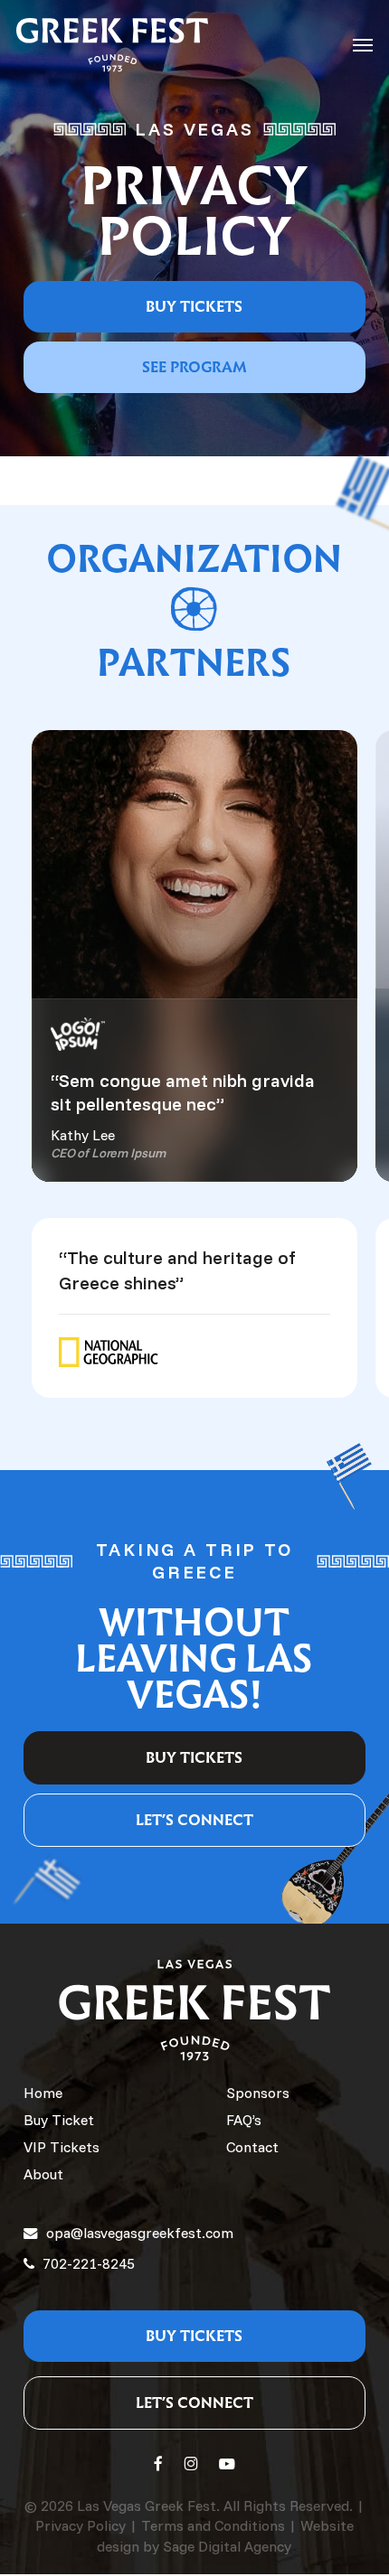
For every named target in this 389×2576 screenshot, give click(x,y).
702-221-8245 (87, 2263)
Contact (252, 2147)
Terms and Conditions (213, 2525)
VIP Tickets (62, 2147)
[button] (363, 45)
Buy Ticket (59, 2120)
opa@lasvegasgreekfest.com (140, 2233)
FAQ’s (244, 2120)
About (43, 2174)
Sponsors (258, 2093)
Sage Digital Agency (227, 2546)
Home (43, 2093)
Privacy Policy (81, 2525)
